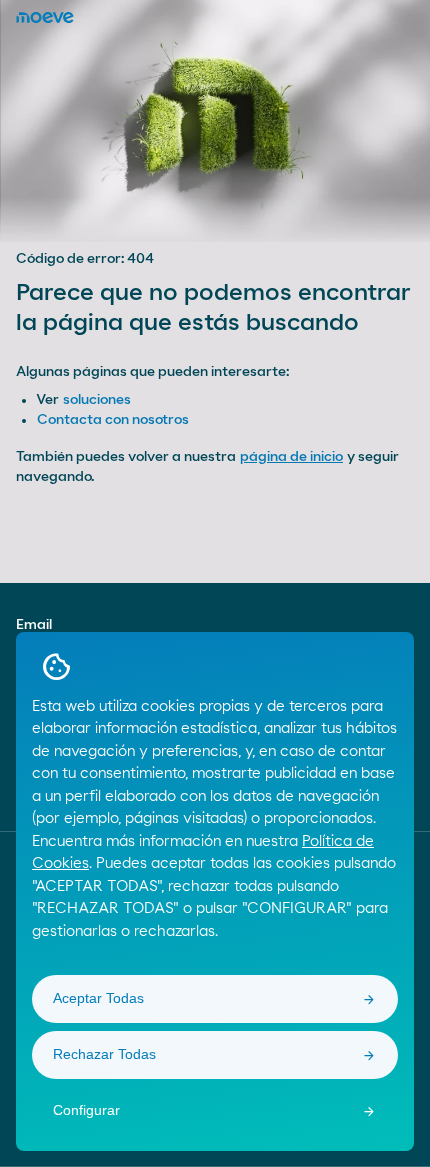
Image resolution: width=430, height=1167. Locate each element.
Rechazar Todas (104, 1054)
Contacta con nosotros (113, 420)
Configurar (86, 1110)
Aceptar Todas (98, 998)
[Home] (45, 17)
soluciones (97, 400)
